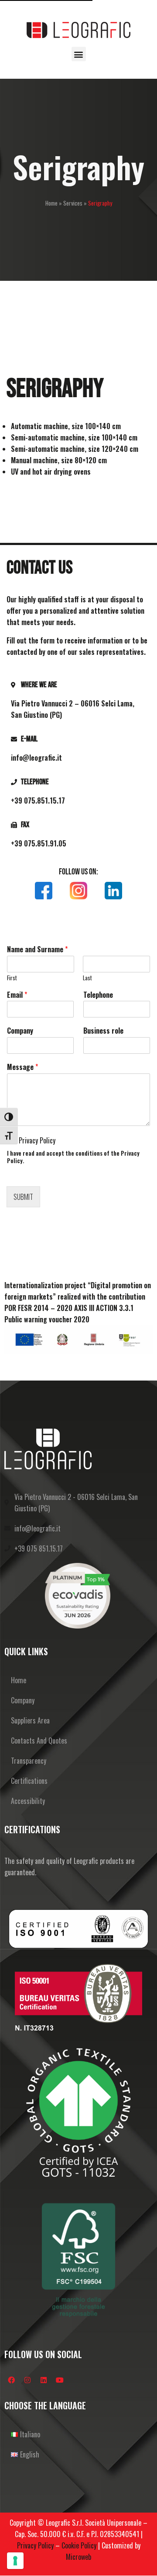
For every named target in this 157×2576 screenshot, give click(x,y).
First (12, 978)
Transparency (29, 1761)
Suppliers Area (30, 1720)
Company (20, 1031)
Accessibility (28, 1801)
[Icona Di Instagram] (78, 891)
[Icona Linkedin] (113, 891)
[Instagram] (27, 2380)
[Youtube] (60, 2380)
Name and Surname (37, 949)
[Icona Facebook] (44, 891)
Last (87, 978)
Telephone (98, 995)
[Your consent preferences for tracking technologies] (15, 2561)
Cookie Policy (79, 2545)
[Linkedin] (44, 2380)
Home (51, 203)
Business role (103, 1031)
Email (17, 995)
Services (73, 203)
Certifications (29, 1781)
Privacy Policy (37, 1140)
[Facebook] (11, 2380)
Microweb (78, 2557)
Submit (23, 1197)
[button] (79, 54)
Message (22, 1067)
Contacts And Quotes (39, 1741)
